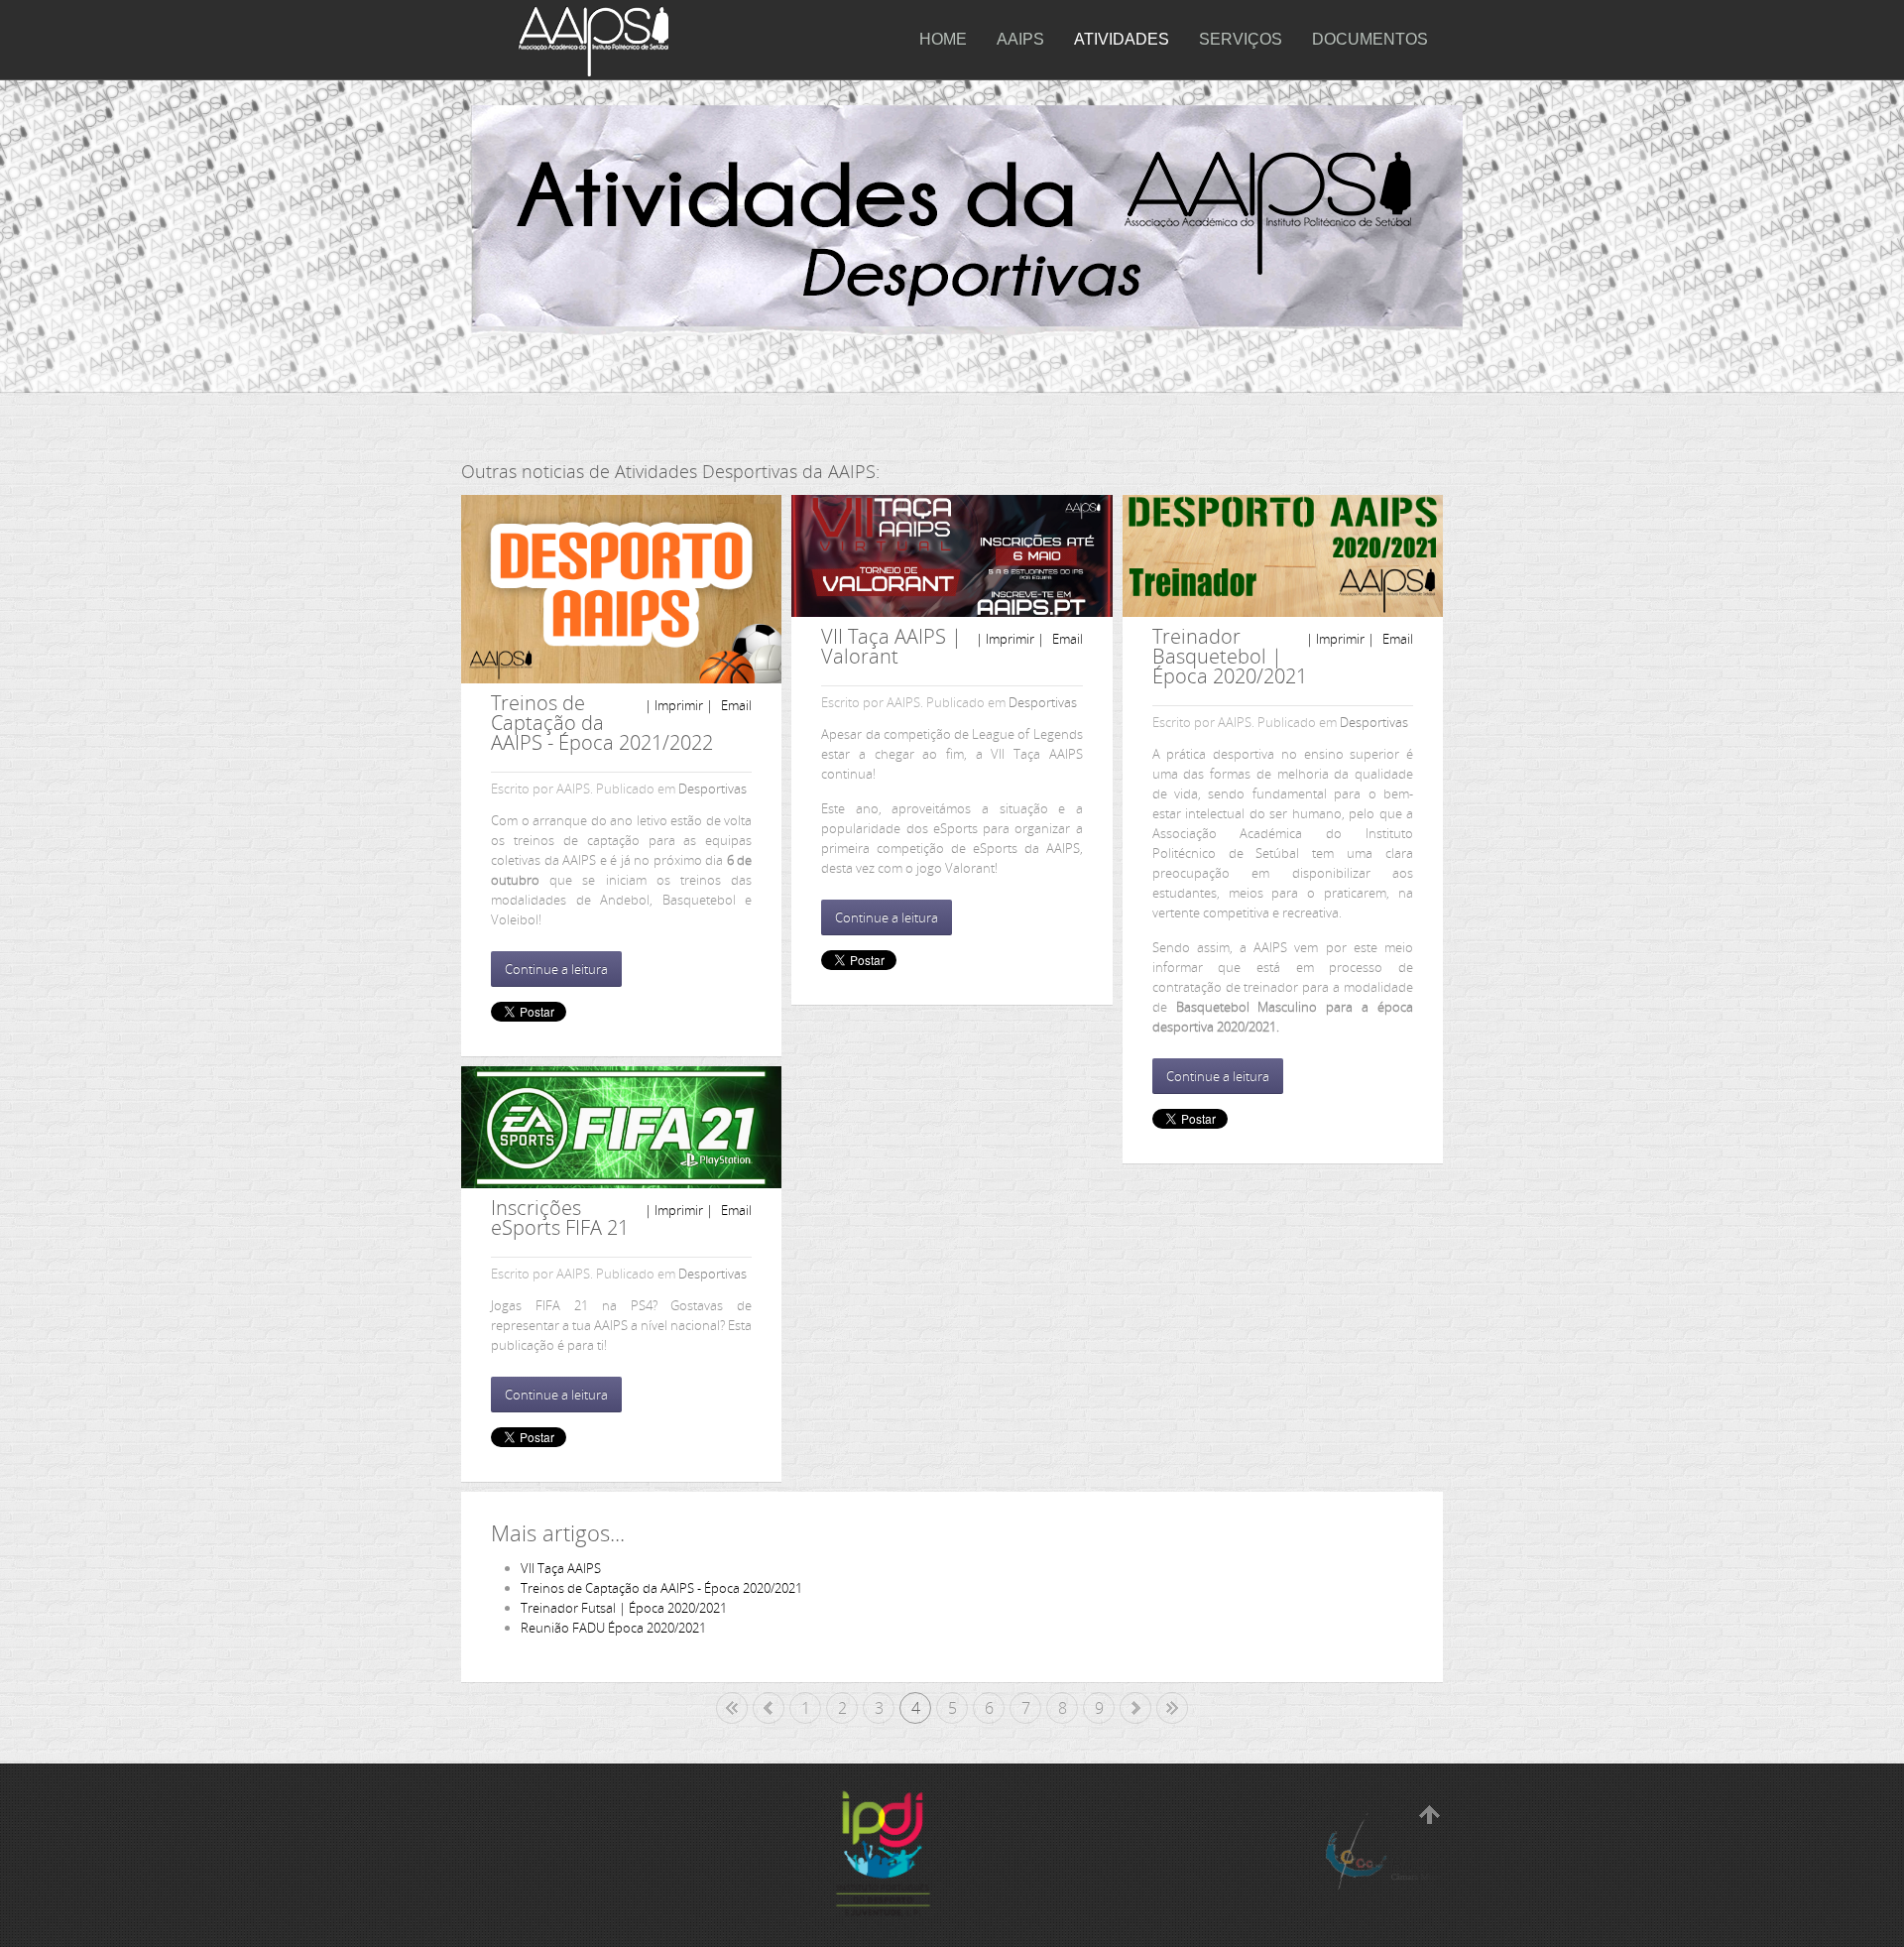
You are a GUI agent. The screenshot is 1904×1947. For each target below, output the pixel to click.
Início (732, 1708)
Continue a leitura (556, 969)
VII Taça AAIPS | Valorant (892, 646)
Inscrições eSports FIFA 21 (560, 1217)
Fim (1172, 1708)
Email (735, 705)
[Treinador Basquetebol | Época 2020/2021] (1283, 556)
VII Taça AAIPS (561, 1568)
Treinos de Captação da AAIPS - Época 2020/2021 (661, 1588)
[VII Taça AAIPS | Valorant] (952, 556)
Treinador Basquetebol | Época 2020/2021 (1230, 656)
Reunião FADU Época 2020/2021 (613, 1628)
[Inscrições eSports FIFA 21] (621, 1127)
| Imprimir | (679, 705)
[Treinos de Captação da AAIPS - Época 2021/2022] (621, 589)
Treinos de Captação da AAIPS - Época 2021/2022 (602, 723)
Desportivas (713, 789)
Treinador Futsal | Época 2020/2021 (624, 1608)
